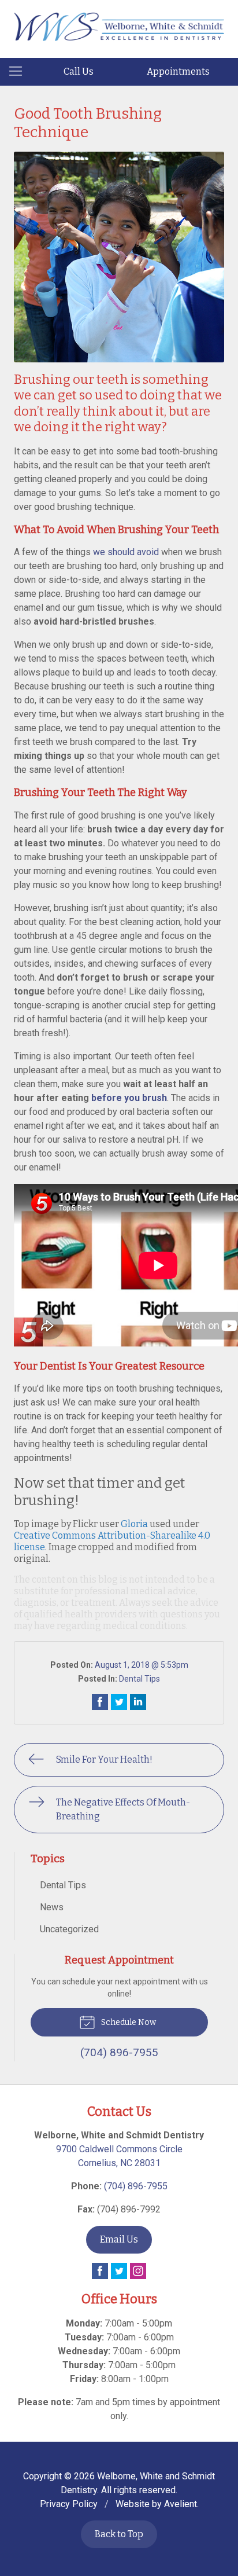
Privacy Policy (69, 2504)
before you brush (129, 1098)
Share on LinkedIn (138, 1702)
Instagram (138, 2271)
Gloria (134, 1524)
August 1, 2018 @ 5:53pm (142, 1665)
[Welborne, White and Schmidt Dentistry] (119, 27)
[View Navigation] (20, 72)
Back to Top (119, 2534)
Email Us (119, 2239)
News (52, 1907)
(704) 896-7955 (136, 2186)
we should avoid (126, 552)
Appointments (178, 71)
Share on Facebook (100, 1702)
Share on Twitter (119, 1702)
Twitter (119, 2271)
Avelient (181, 2504)
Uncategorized (69, 1929)
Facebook (100, 2271)
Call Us (79, 71)
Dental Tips (140, 1679)
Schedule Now (128, 2022)
